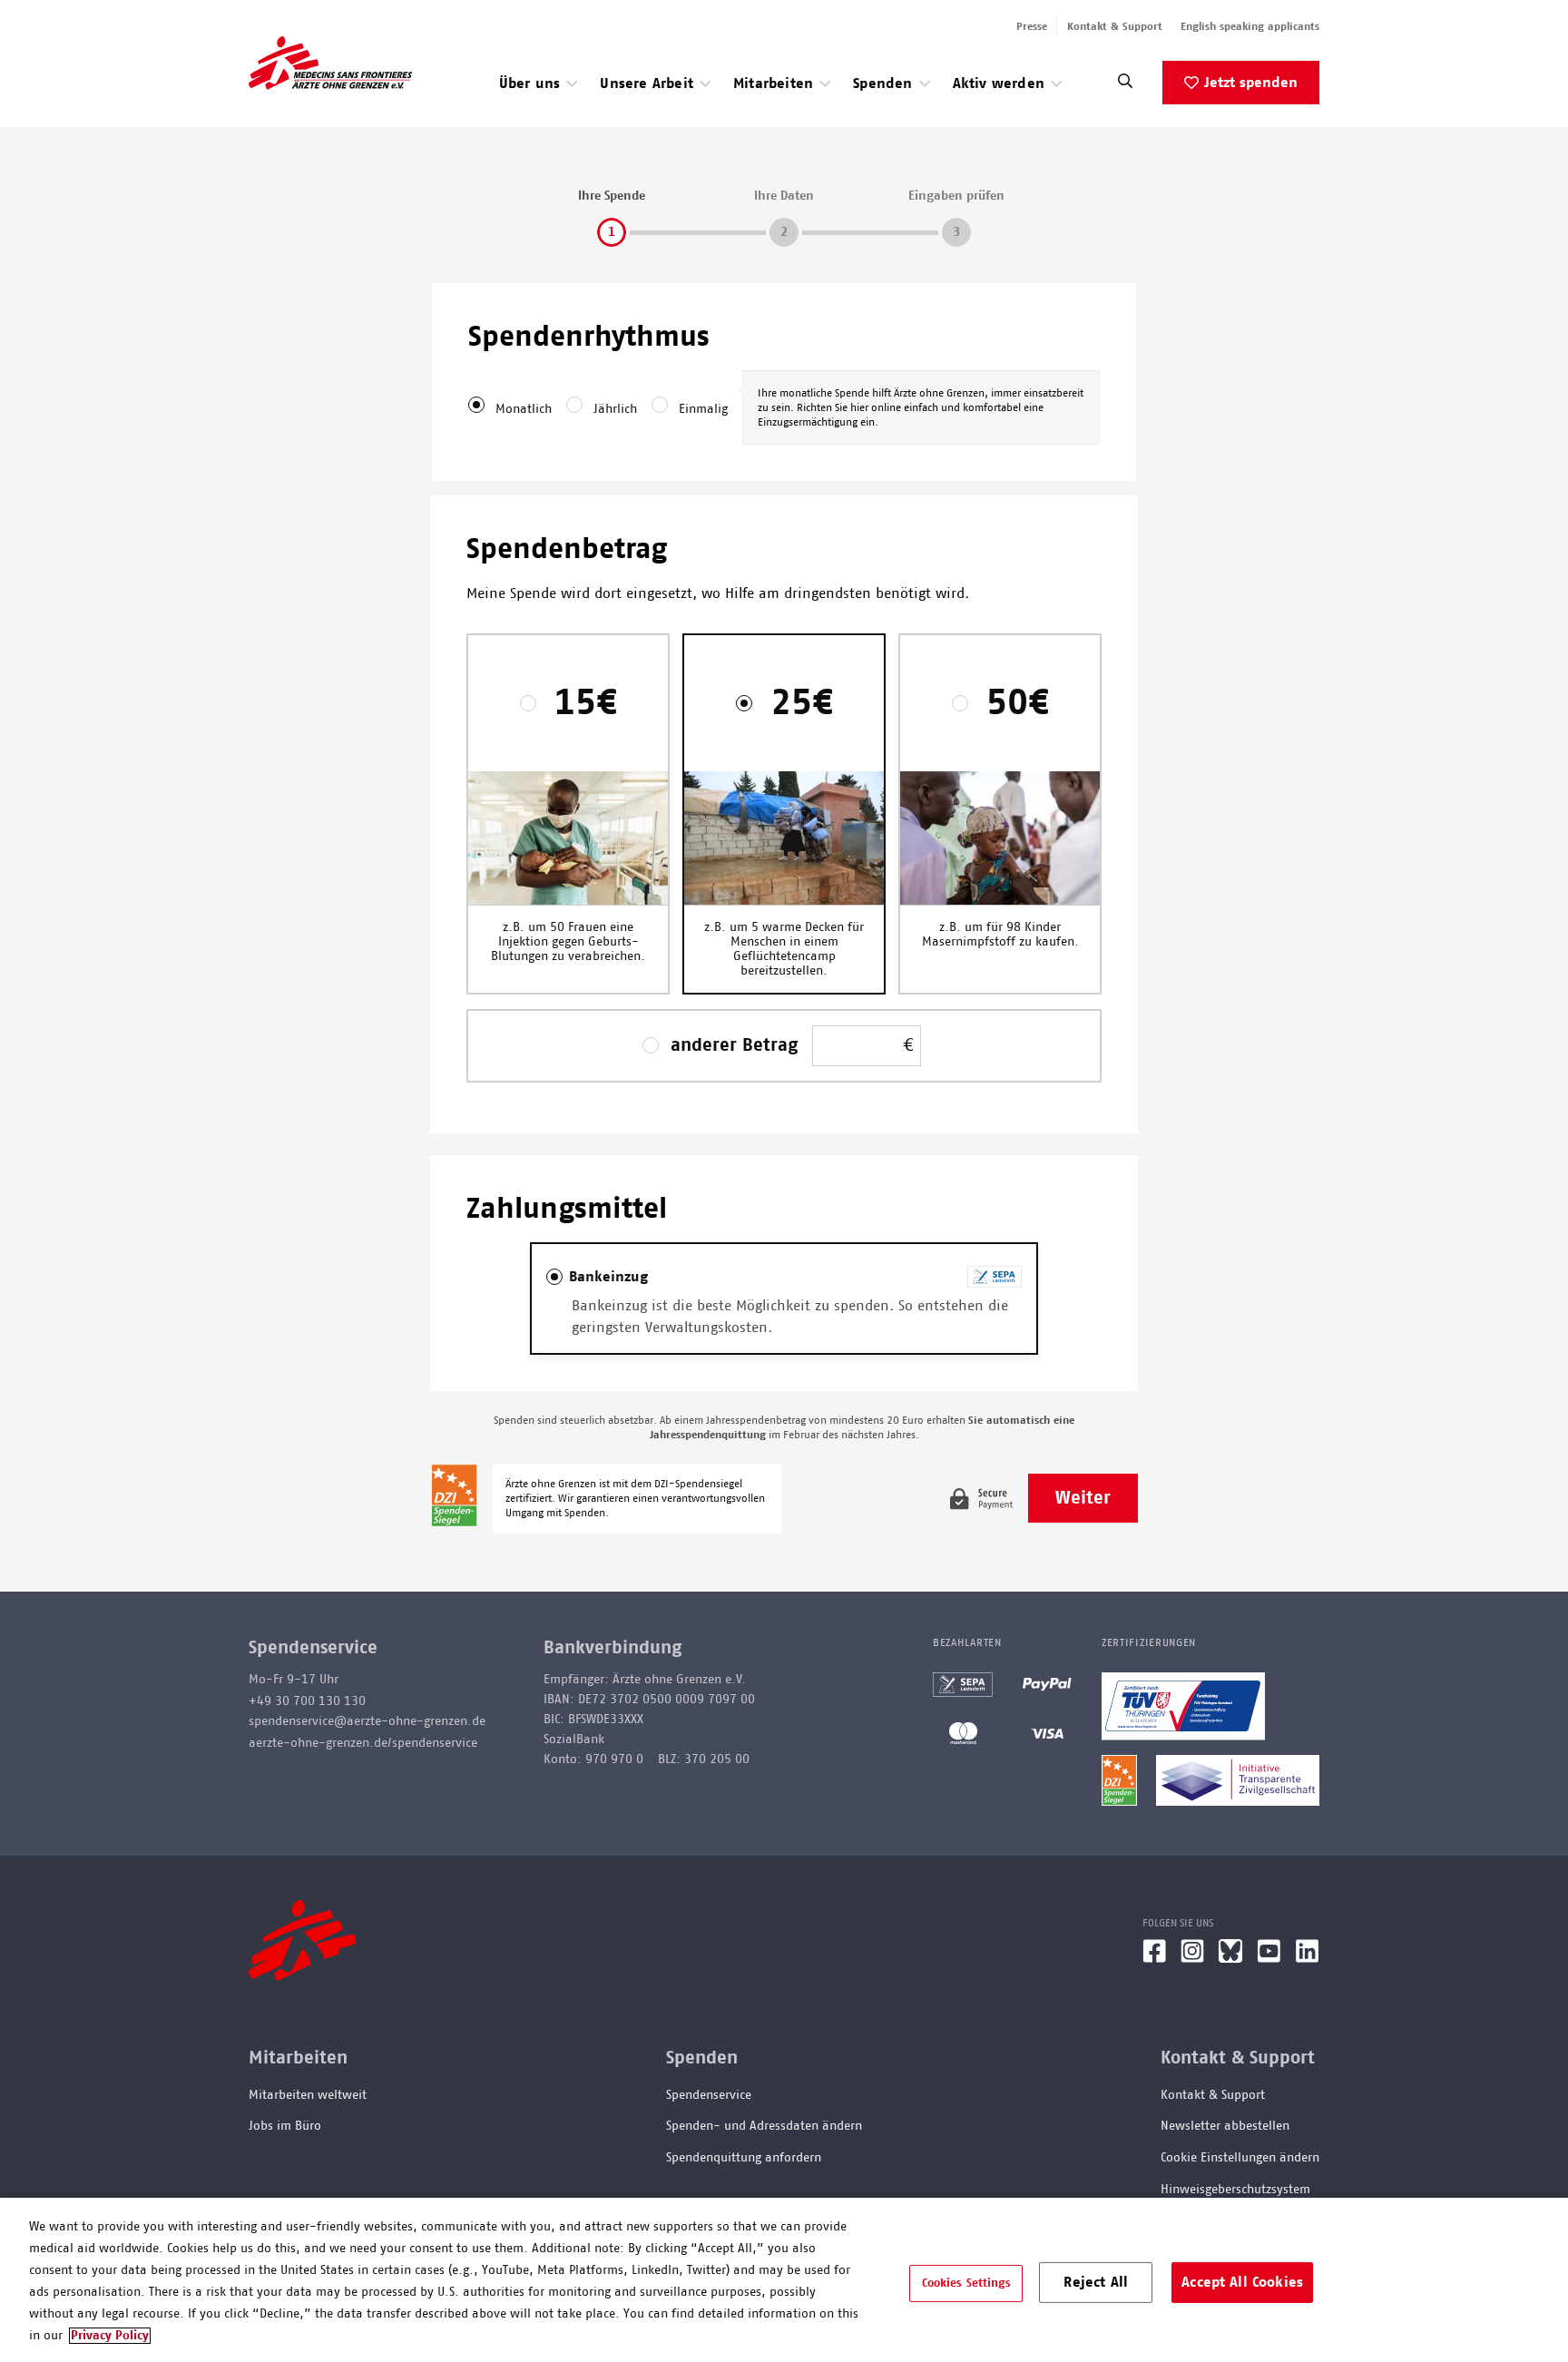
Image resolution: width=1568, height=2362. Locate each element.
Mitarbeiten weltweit (308, 2095)
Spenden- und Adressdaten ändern (764, 2126)
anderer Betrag (734, 1045)
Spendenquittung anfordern (744, 2158)
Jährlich (615, 409)
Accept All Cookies (1242, 2281)
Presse (1032, 26)
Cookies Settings (966, 2283)
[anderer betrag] (655, 1045)
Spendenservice (709, 2095)
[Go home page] (330, 63)
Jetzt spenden (1251, 83)
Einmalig (703, 409)
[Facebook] (1154, 1958)
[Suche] (1125, 86)
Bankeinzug (608, 1277)
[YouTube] (1269, 1958)
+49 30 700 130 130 (307, 1701)
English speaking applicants (1250, 26)
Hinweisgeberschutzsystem (1235, 2190)
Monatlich (524, 409)
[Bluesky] (1230, 1958)
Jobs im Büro (285, 2126)
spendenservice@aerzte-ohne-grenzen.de (367, 1721)
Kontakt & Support (1115, 26)
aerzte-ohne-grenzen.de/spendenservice (363, 1743)
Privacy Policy (110, 2336)
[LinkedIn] (1308, 1958)
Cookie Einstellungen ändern (1240, 2158)
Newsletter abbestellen (1225, 2126)
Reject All (1096, 2281)
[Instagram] (1192, 1958)
